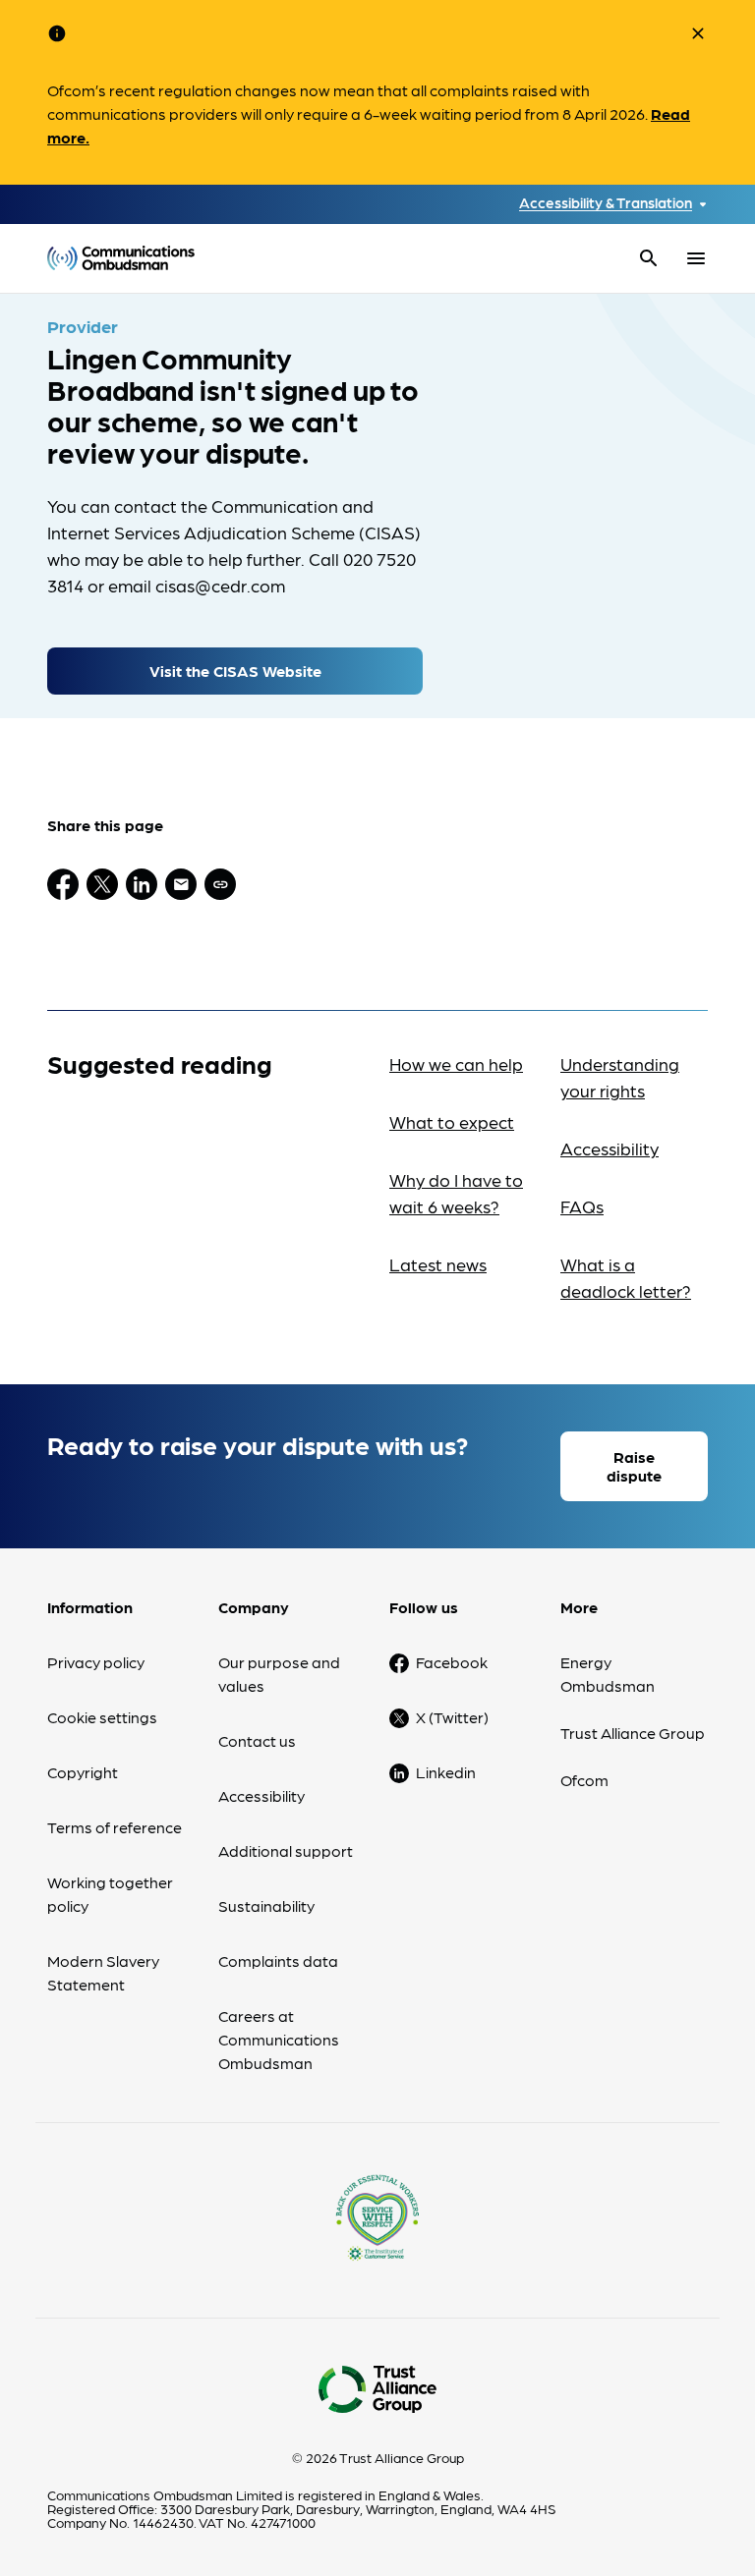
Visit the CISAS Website (235, 671)
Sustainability (266, 1905)
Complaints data (278, 1960)
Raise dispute (634, 1466)
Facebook (452, 1662)
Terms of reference (115, 1827)
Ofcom (584, 1780)
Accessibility (610, 1148)
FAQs (582, 1206)
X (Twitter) (452, 1717)
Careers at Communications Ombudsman (279, 2039)
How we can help (456, 1064)
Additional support (286, 1850)
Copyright (83, 1772)
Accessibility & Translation (606, 203)
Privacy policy (96, 1662)
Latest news (438, 1264)
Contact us (257, 1740)
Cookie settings (102, 1717)
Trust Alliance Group (633, 1733)
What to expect (452, 1121)
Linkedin (446, 1772)
